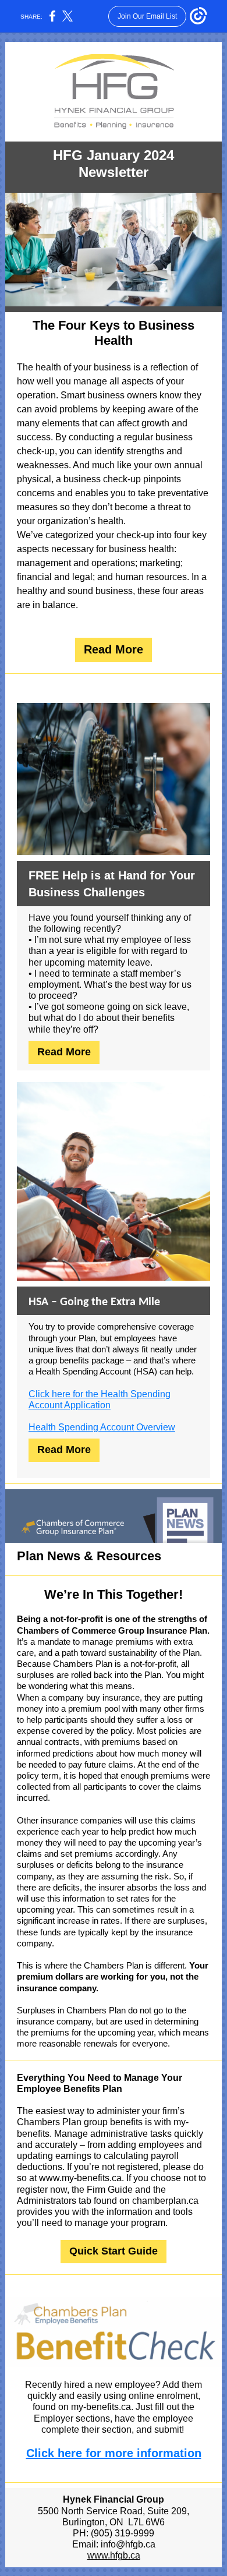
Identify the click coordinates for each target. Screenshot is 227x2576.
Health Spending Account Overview (102, 1427)
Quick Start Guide (114, 2251)
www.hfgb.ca (114, 2555)
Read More (114, 649)
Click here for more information (114, 2453)
